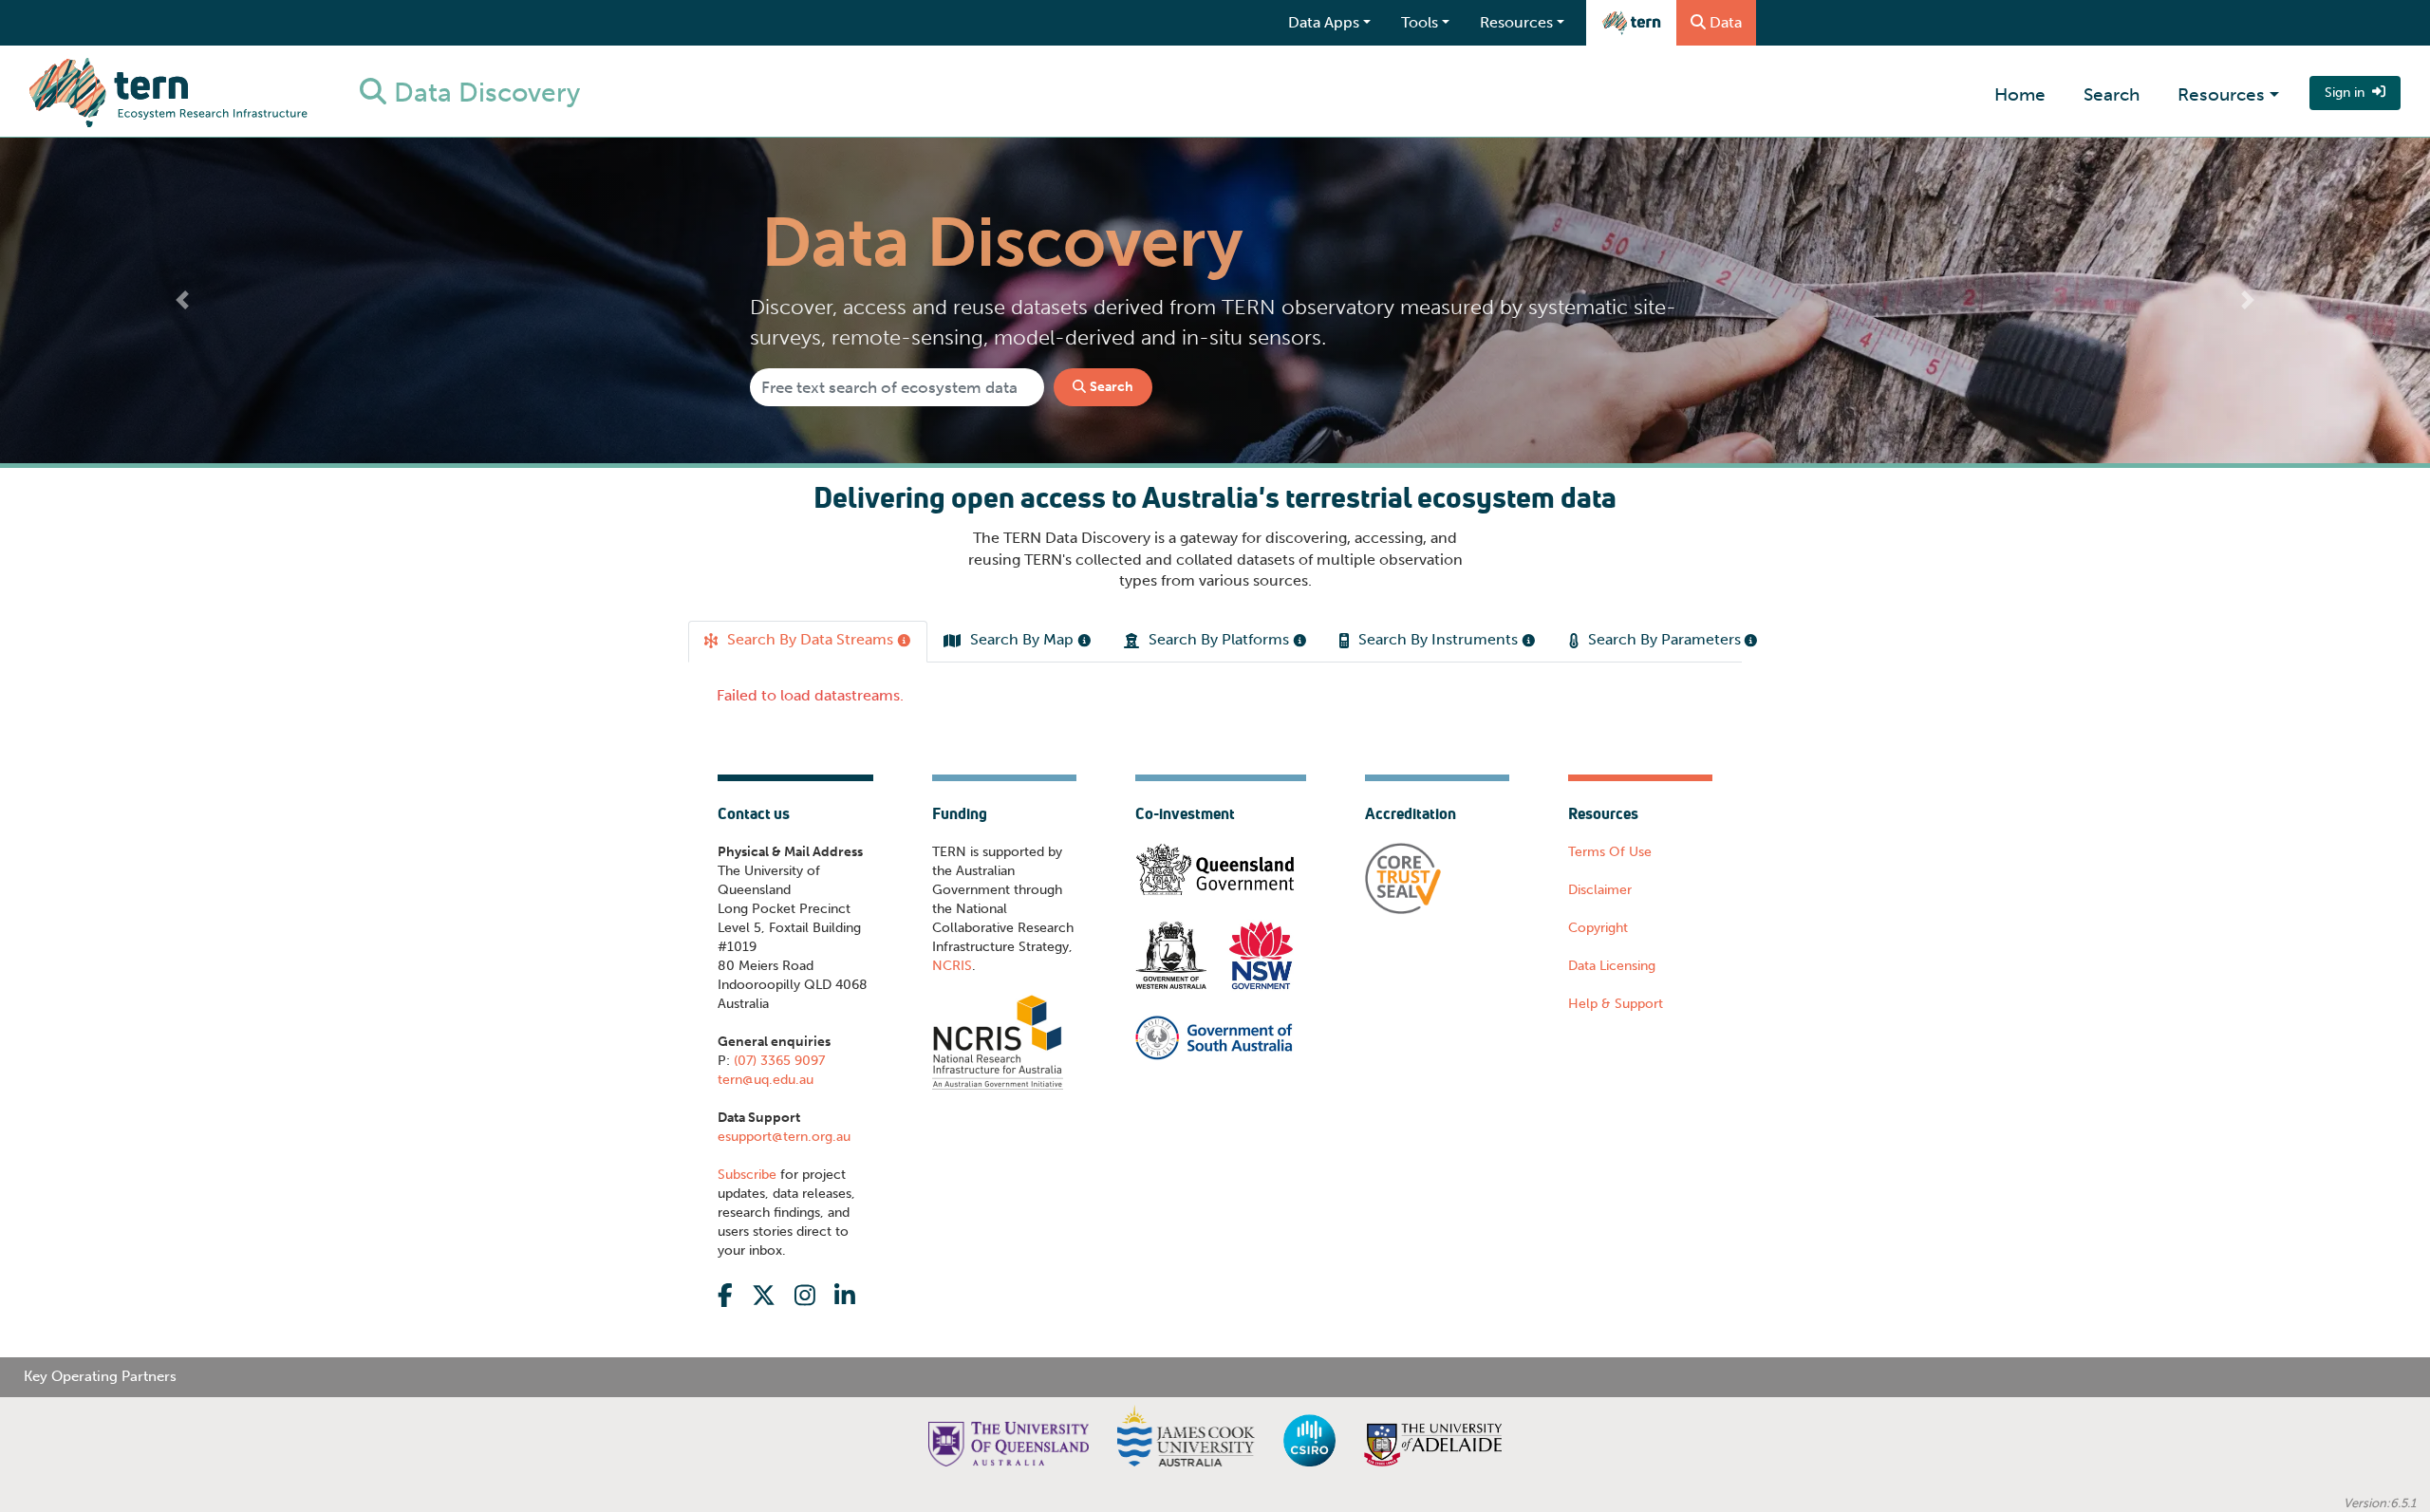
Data (1726, 22)
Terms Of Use (1610, 879)
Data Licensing (1612, 993)
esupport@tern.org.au (784, 1164)
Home (2020, 94)
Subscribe (747, 1202)
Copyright (1598, 955)
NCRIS (952, 993)
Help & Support (1616, 1031)
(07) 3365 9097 (777, 1088)
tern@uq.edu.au (766, 1107)
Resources (2221, 94)
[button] (182, 300)
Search (2112, 94)
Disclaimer (1600, 917)
